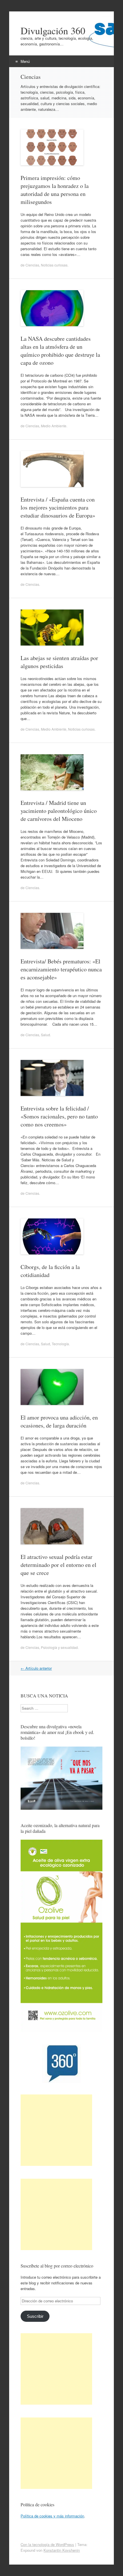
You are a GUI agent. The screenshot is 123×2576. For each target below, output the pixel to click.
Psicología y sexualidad (59, 1647)
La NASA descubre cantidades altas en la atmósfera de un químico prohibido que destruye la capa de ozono (60, 351)
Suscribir (35, 2316)
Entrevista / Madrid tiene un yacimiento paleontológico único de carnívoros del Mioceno (59, 811)
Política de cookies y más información (52, 2516)
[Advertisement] (56, 2130)
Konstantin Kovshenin (62, 2550)
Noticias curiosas (54, 265)
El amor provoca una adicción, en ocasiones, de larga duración (59, 1421)
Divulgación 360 (53, 31)
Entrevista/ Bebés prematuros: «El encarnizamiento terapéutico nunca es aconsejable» (61, 969)
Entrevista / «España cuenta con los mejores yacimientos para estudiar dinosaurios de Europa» (58, 507)
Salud (45, 1035)
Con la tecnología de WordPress (47, 2544)
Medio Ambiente (54, 426)
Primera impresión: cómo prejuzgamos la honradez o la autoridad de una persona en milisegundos (55, 190)
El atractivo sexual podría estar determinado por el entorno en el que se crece (58, 1565)
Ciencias (32, 265)
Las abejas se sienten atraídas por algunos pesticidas (59, 662)
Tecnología (60, 1344)
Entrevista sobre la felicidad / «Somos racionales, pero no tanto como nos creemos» (59, 1116)
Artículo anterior (36, 1668)
